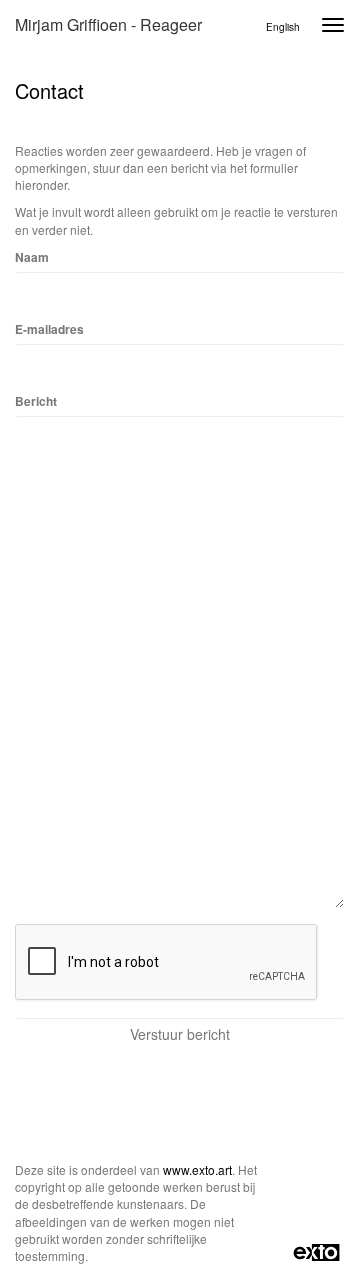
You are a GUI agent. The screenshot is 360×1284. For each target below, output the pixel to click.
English (283, 27)
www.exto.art (197, 1169)
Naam (32, 257)
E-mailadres (49, 329)
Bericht (36, 401)
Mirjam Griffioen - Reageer (108, 24)
